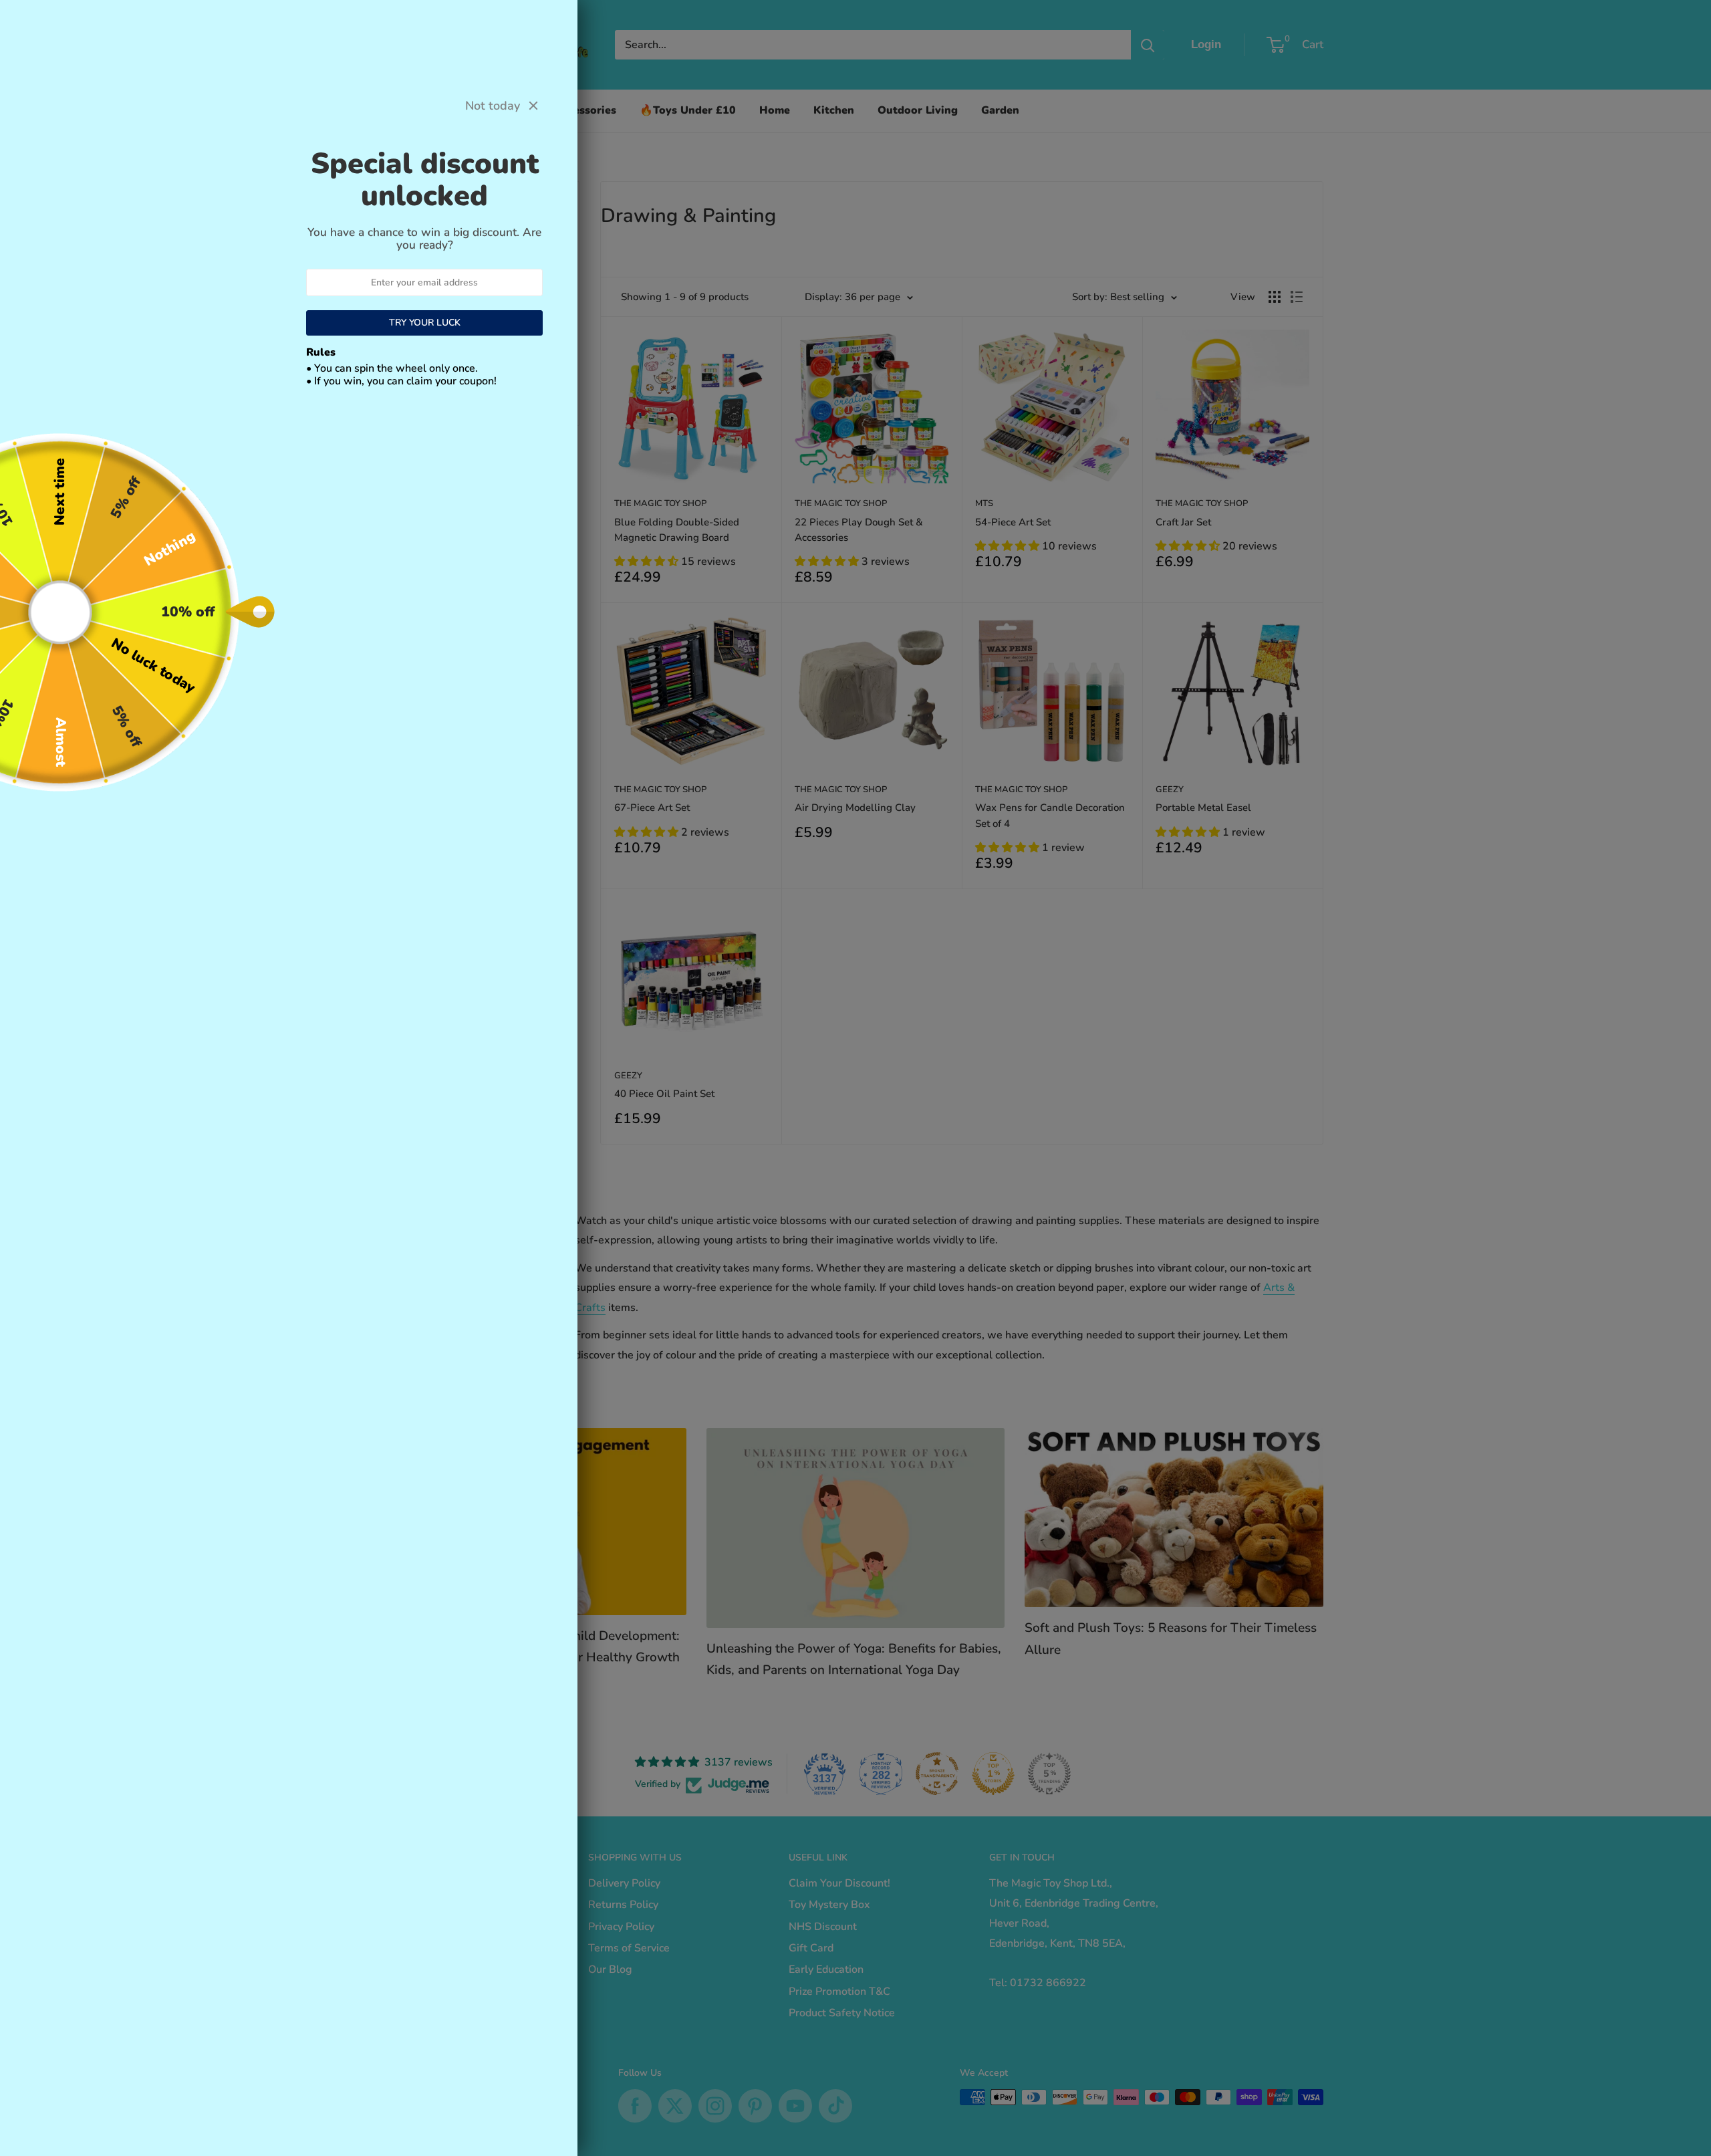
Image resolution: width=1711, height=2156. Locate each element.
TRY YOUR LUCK (425, 323)
